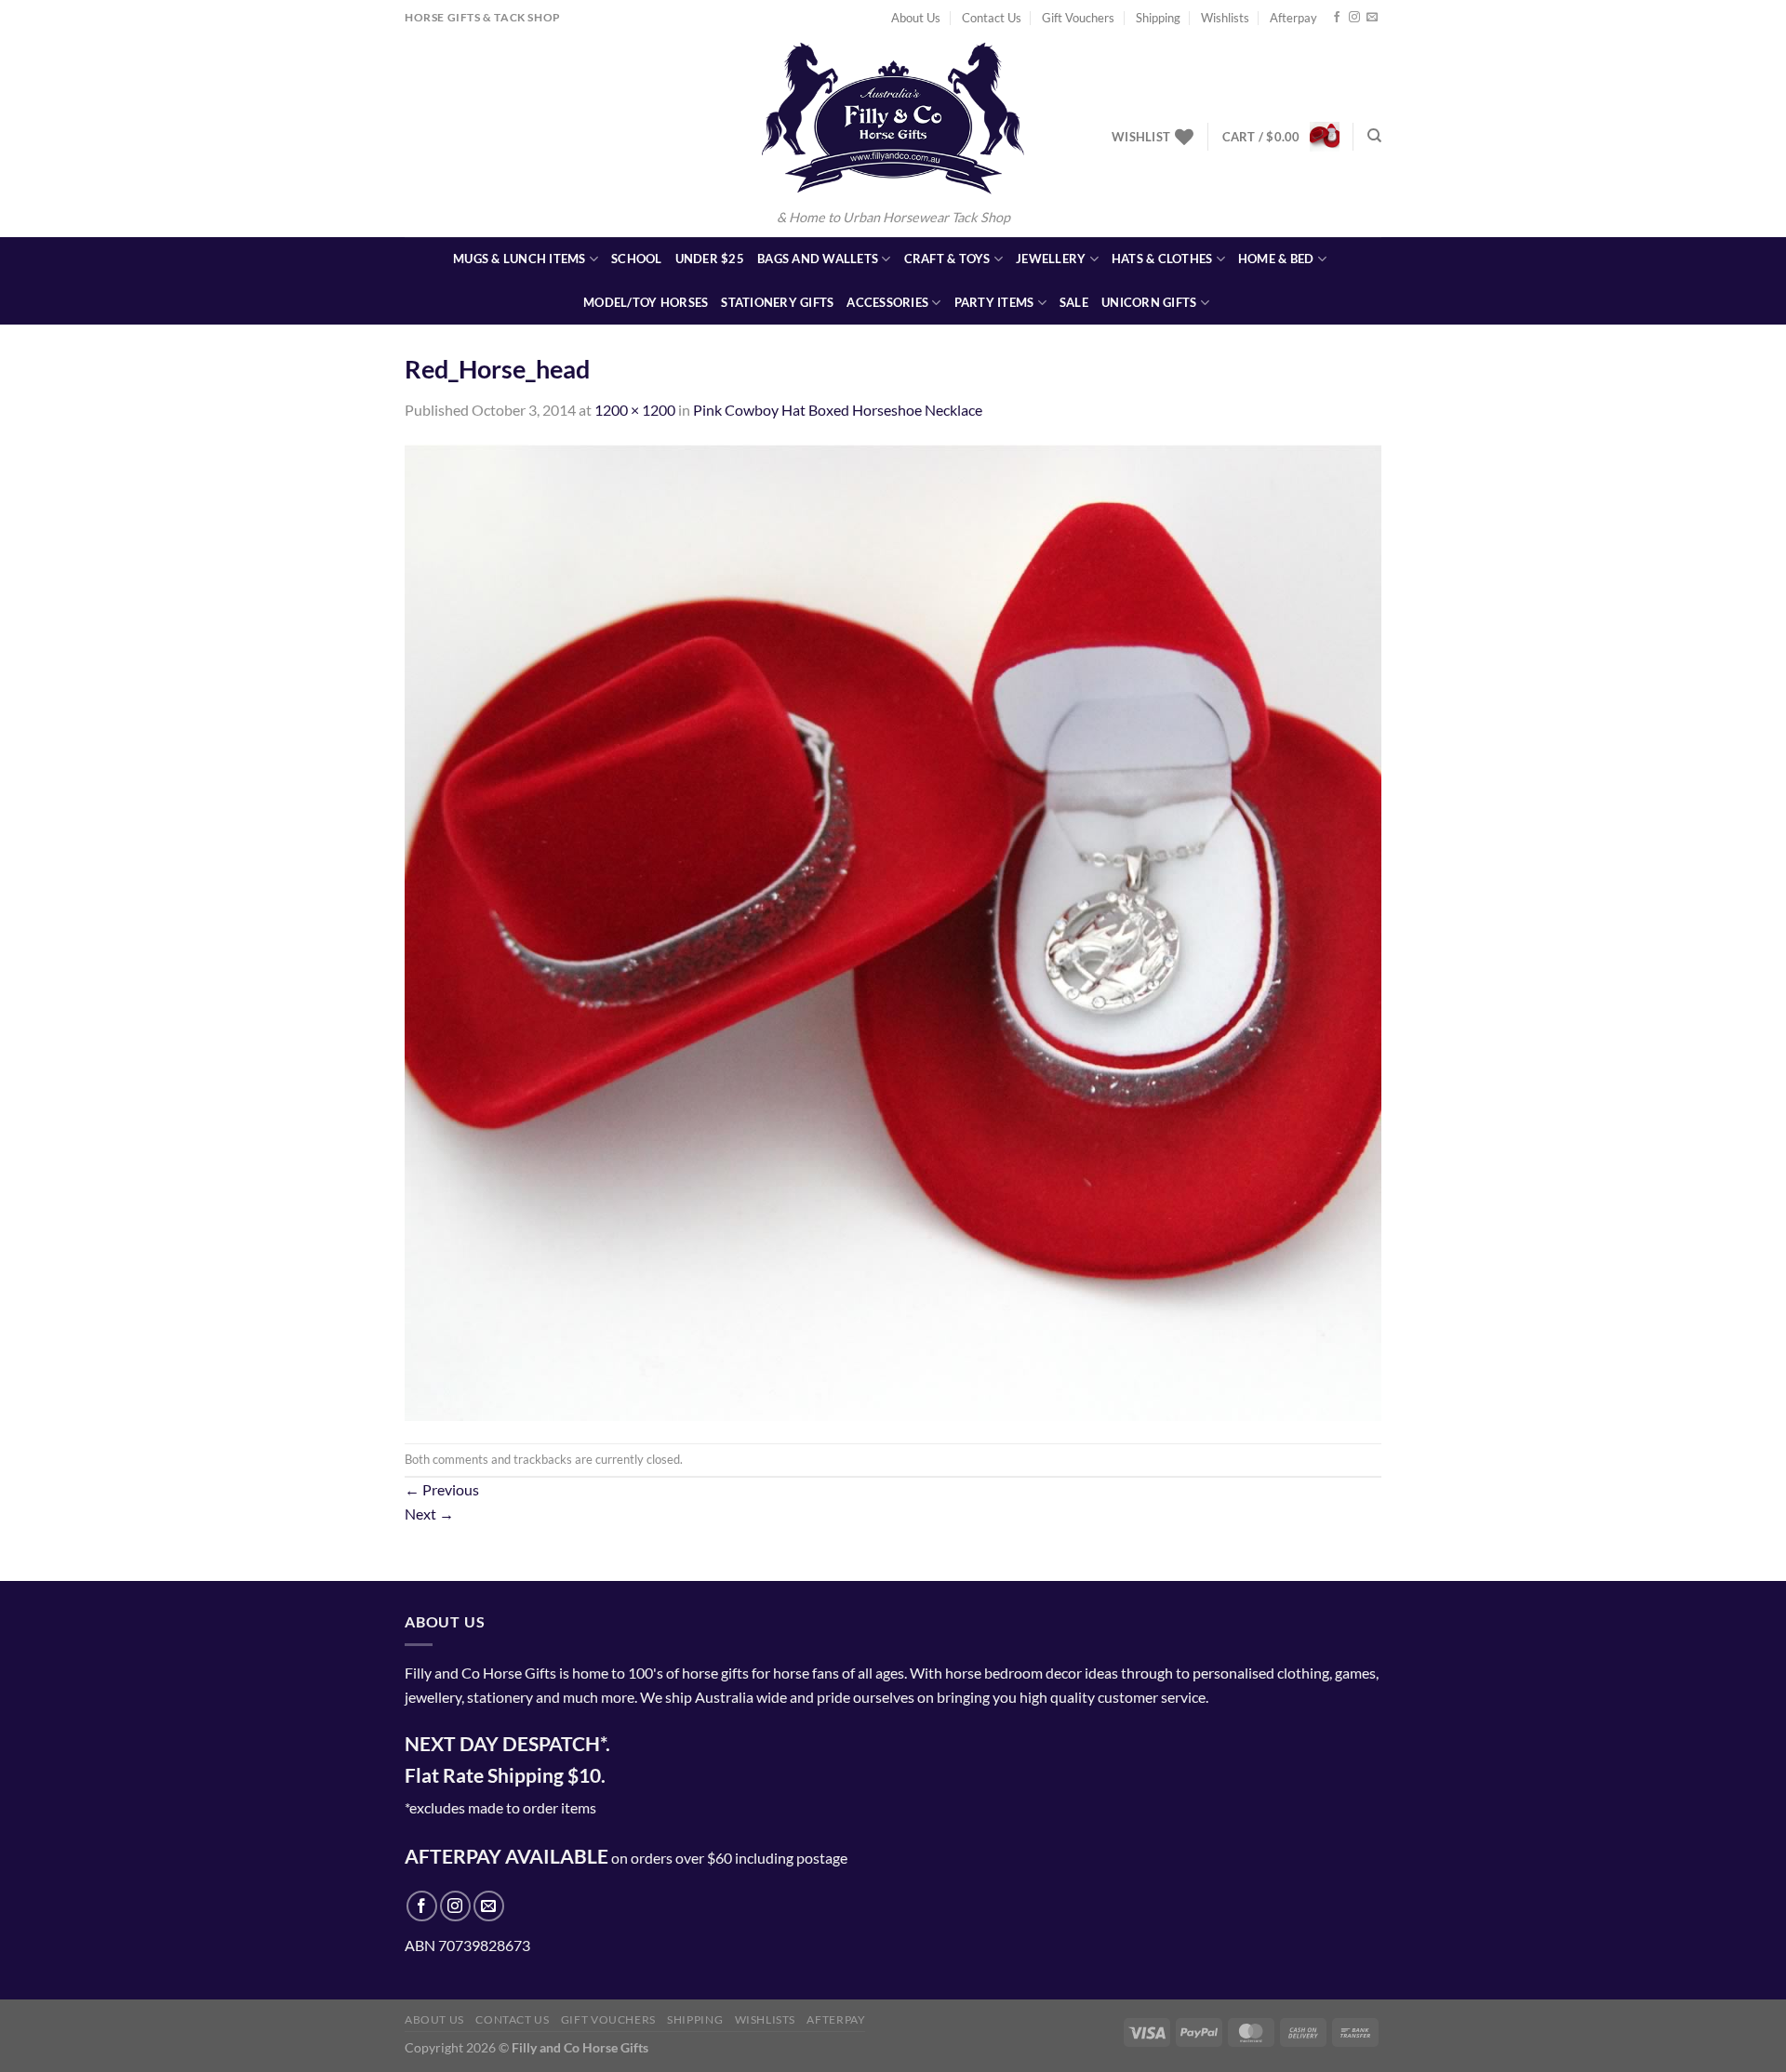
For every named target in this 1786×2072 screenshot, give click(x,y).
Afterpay (1293, 18)
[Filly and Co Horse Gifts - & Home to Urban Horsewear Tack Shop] (893, 118)
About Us (916, 18)
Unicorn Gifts (1149, 302)
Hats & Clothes (1162, 259)
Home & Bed (1276, 259)
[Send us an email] (1372, 18)
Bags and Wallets (818, 259)
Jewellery (1051, 259)
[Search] (1374, 136)
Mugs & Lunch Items (520, 259)
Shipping (1158, 18)
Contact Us (992, 18)
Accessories (887, 302)
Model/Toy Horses (646, 302)
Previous (442, 1489)
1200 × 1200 (635, 410)
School (637, 259)
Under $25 (710, 259)
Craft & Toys (947, 259)
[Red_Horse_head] (893, 930)
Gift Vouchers (1078, 18)
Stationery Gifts (777, 302)
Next (429, 1514)
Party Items (994, 302)
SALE (1074, 302)
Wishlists (1225, 18)
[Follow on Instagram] (1354, 18)
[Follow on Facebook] (1337, 18)
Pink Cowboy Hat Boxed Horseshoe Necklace (838, 410)
